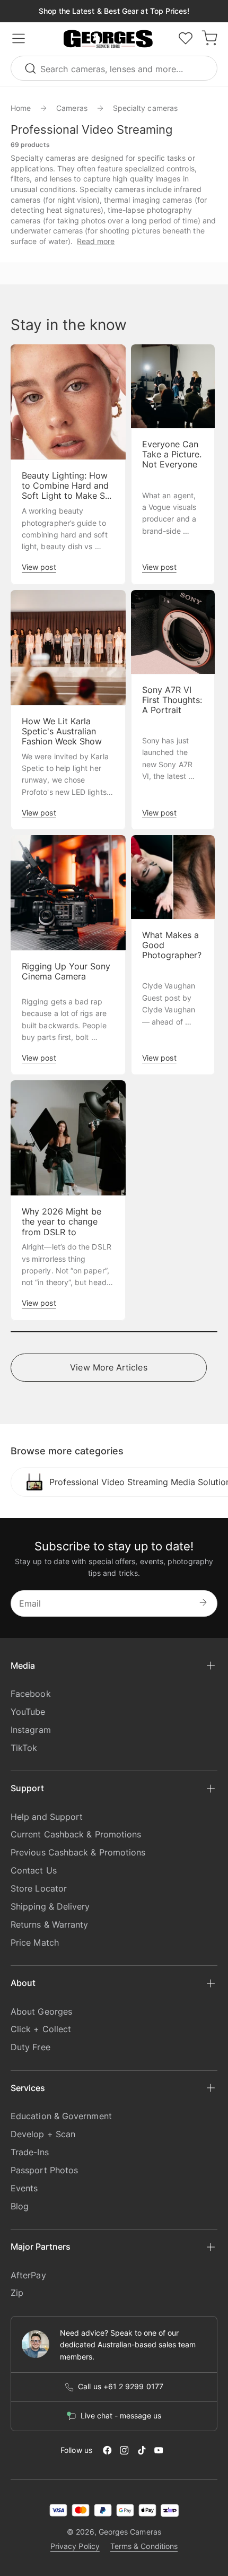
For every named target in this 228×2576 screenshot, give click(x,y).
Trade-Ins (30, 2152)
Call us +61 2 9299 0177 (121, 2387)
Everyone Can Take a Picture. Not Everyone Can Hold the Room (172, 465)
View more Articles (108, 1367)
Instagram (31, 1730)
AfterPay (28, 2275)
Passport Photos (44, 2170)
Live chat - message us (121, 2416)
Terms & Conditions (144, 2546)
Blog (20, 2206)
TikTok (24, 1748)
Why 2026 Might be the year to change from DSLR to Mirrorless (62, 1227)
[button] (108, 39)
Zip (17, 2293)
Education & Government (61, 2116)
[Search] (32, 68)
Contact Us (34, 1870)
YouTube (28, 1712)
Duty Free (30, 2047)
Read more (96, 241)
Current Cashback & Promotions (76, 1834)
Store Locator (39, 1888)
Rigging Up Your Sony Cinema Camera (66, 972)
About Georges (41, 2011)
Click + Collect (41, 2029)
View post (39, 567)
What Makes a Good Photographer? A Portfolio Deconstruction (173, 956)
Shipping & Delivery (50, 1906)
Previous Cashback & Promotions (78, 1852)
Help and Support (47, 1817)
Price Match (35, 1942)
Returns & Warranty (49, 1924)
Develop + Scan (43, 2134)
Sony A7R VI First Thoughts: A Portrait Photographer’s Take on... (172, 710)
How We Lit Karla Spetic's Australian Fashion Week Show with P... (62, 737)
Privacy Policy (75, 2546)
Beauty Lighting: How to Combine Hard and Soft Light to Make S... (67, 486)
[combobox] (114, 68)
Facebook (31, 1694)
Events (24, 2188)
